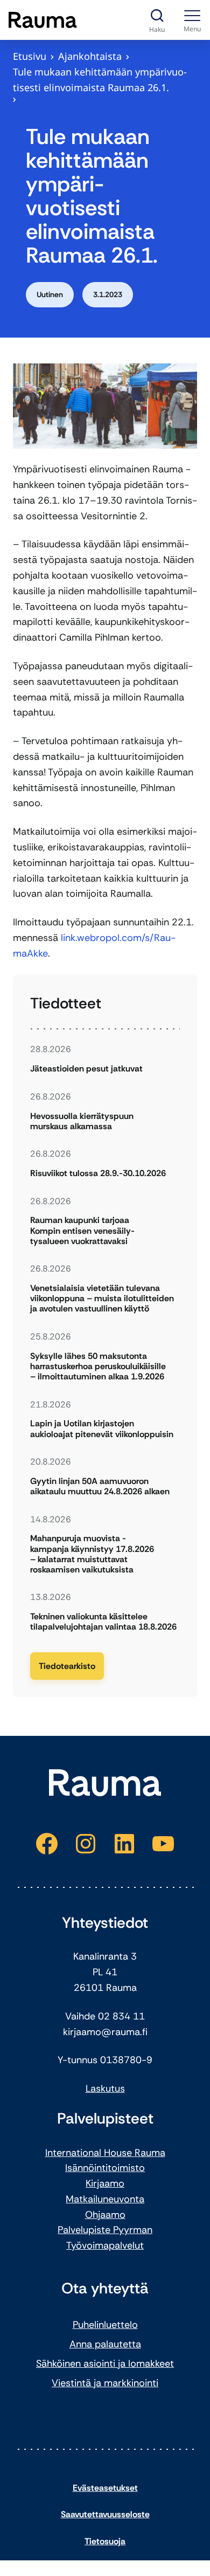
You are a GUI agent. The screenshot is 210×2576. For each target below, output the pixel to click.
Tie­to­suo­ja (105, 2541)
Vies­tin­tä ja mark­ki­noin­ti (105, 2383)
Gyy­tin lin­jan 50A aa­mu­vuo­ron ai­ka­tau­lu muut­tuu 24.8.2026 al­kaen (100, 1486)
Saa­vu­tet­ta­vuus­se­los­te (105, 2514)
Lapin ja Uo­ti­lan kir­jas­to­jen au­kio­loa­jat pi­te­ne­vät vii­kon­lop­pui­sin (102, 1428)
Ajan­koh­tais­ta (90, 56)
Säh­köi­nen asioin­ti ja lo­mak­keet (105, 2364)
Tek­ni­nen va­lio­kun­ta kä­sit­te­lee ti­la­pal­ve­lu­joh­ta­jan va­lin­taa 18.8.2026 (103, 1622)
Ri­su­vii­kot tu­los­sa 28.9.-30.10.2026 (98, 1173)
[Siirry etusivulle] (43, 20)
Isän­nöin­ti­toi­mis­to (105, 2168)
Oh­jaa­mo (105, 2215)
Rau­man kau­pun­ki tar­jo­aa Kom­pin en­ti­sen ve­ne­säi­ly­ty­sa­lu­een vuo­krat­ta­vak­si (82, 1231)
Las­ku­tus (105, 2089)
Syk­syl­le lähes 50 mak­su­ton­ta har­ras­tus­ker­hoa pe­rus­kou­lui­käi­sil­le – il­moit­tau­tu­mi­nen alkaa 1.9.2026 (98, 1366)
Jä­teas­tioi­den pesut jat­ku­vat (86, 1069)
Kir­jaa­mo (105, 2183)
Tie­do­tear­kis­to (67, 1666)
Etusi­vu (30, 56)
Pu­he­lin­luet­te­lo (105, 2325)
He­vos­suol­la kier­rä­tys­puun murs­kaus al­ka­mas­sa (82, 1121)
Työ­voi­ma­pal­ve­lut (105, 2245)
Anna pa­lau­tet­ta (105, 2344)
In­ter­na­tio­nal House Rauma (105, 2153)
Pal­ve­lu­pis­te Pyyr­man (105, 2230)
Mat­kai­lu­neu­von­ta (105, 2199)
